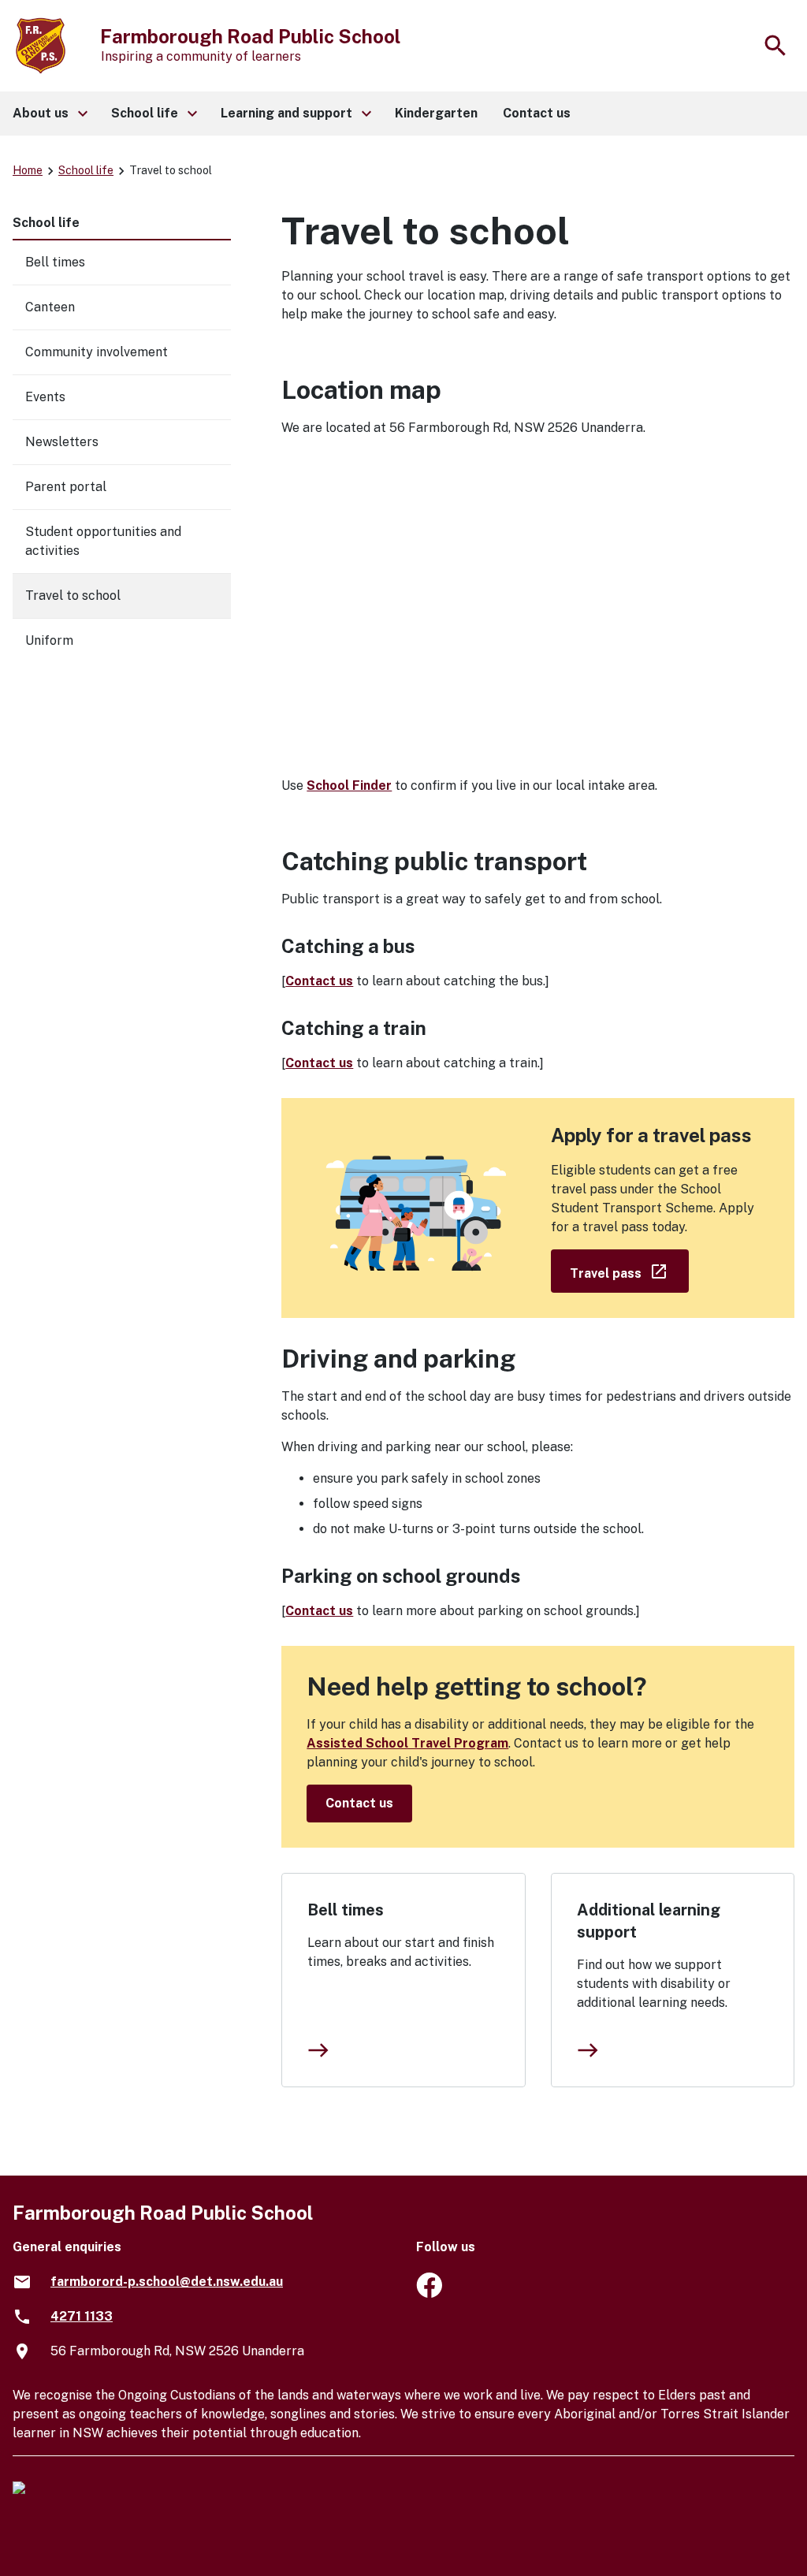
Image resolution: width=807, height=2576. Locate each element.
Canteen (50, 307)
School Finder (349, 785)
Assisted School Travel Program (407, 1743)
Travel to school (73, 596)
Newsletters (62, 442)
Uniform (49, 640)
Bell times (346, 1910)
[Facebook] (429, 2293)
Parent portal (66, 487)
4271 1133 (82, 2316)
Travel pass (629, 1270)
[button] (49, 114)
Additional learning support (649, 1921)
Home (28, 170)
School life (86, 170)
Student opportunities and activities (103, 541)
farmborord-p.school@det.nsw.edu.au (167, 2282)
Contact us (319, 981)
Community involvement (97, 352)
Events (45, 397)
